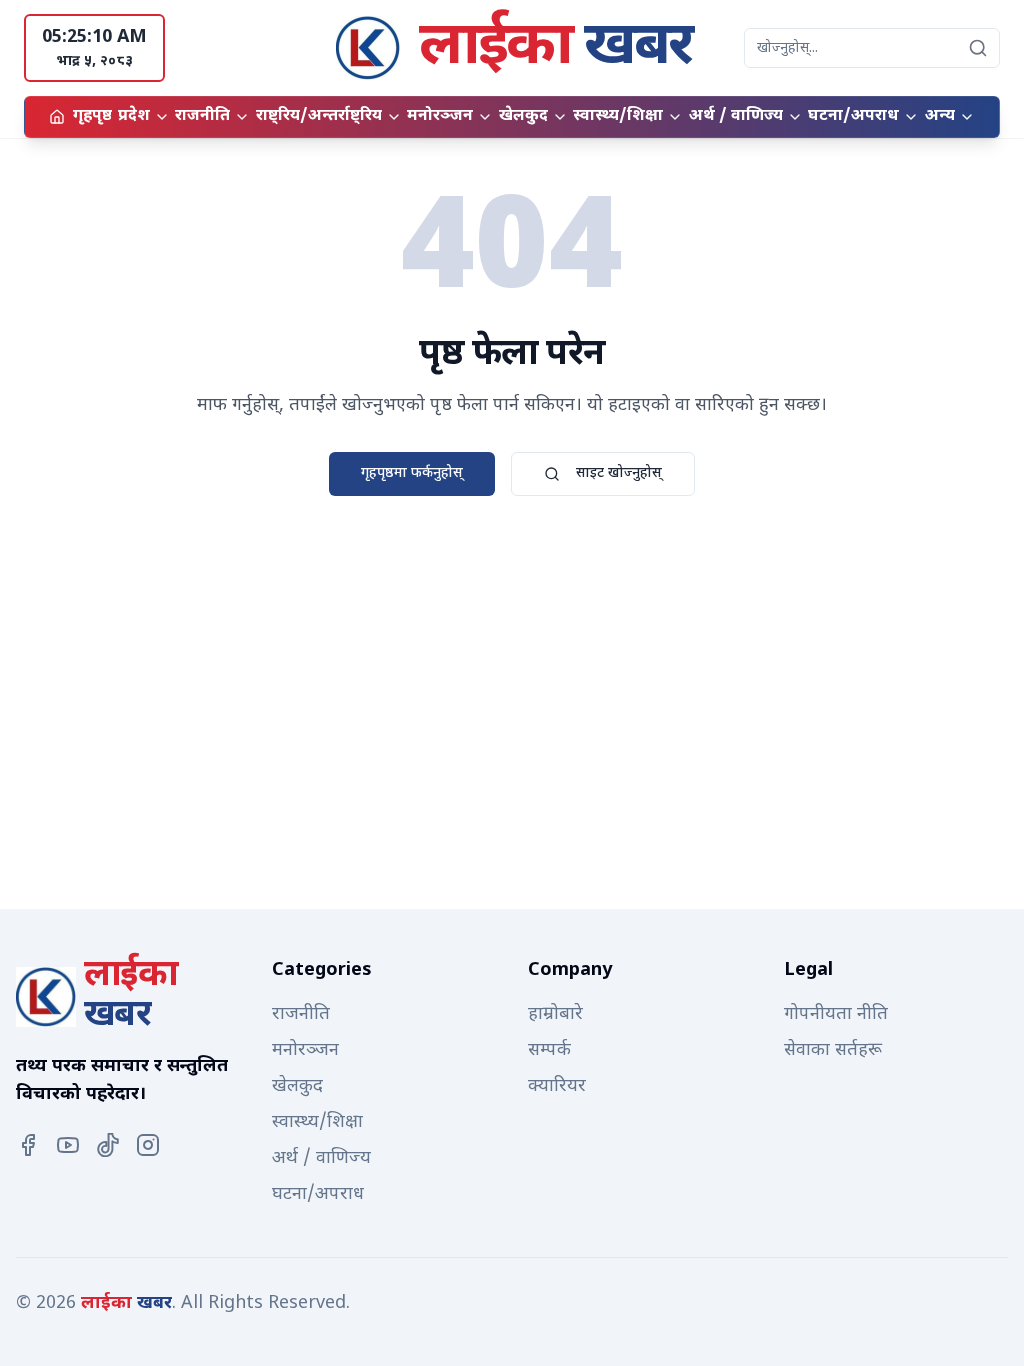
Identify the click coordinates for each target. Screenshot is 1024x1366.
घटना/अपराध (853, 116)
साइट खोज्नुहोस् (619, 473)
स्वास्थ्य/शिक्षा (618, 116)
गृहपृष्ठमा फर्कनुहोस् (412, 473)
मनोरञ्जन (440, 116)
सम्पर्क (549, 1050)
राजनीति (202, 116)
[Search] (978, 48)
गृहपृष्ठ (92, 116)
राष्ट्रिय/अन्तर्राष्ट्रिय (319, 116)
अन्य (940, 116)
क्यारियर (557, 1086)
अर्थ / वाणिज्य (736, 116)
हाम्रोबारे (555, 1014)
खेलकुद (523, 116)
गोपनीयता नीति (836, 1014)
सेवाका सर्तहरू (833, 1050)
